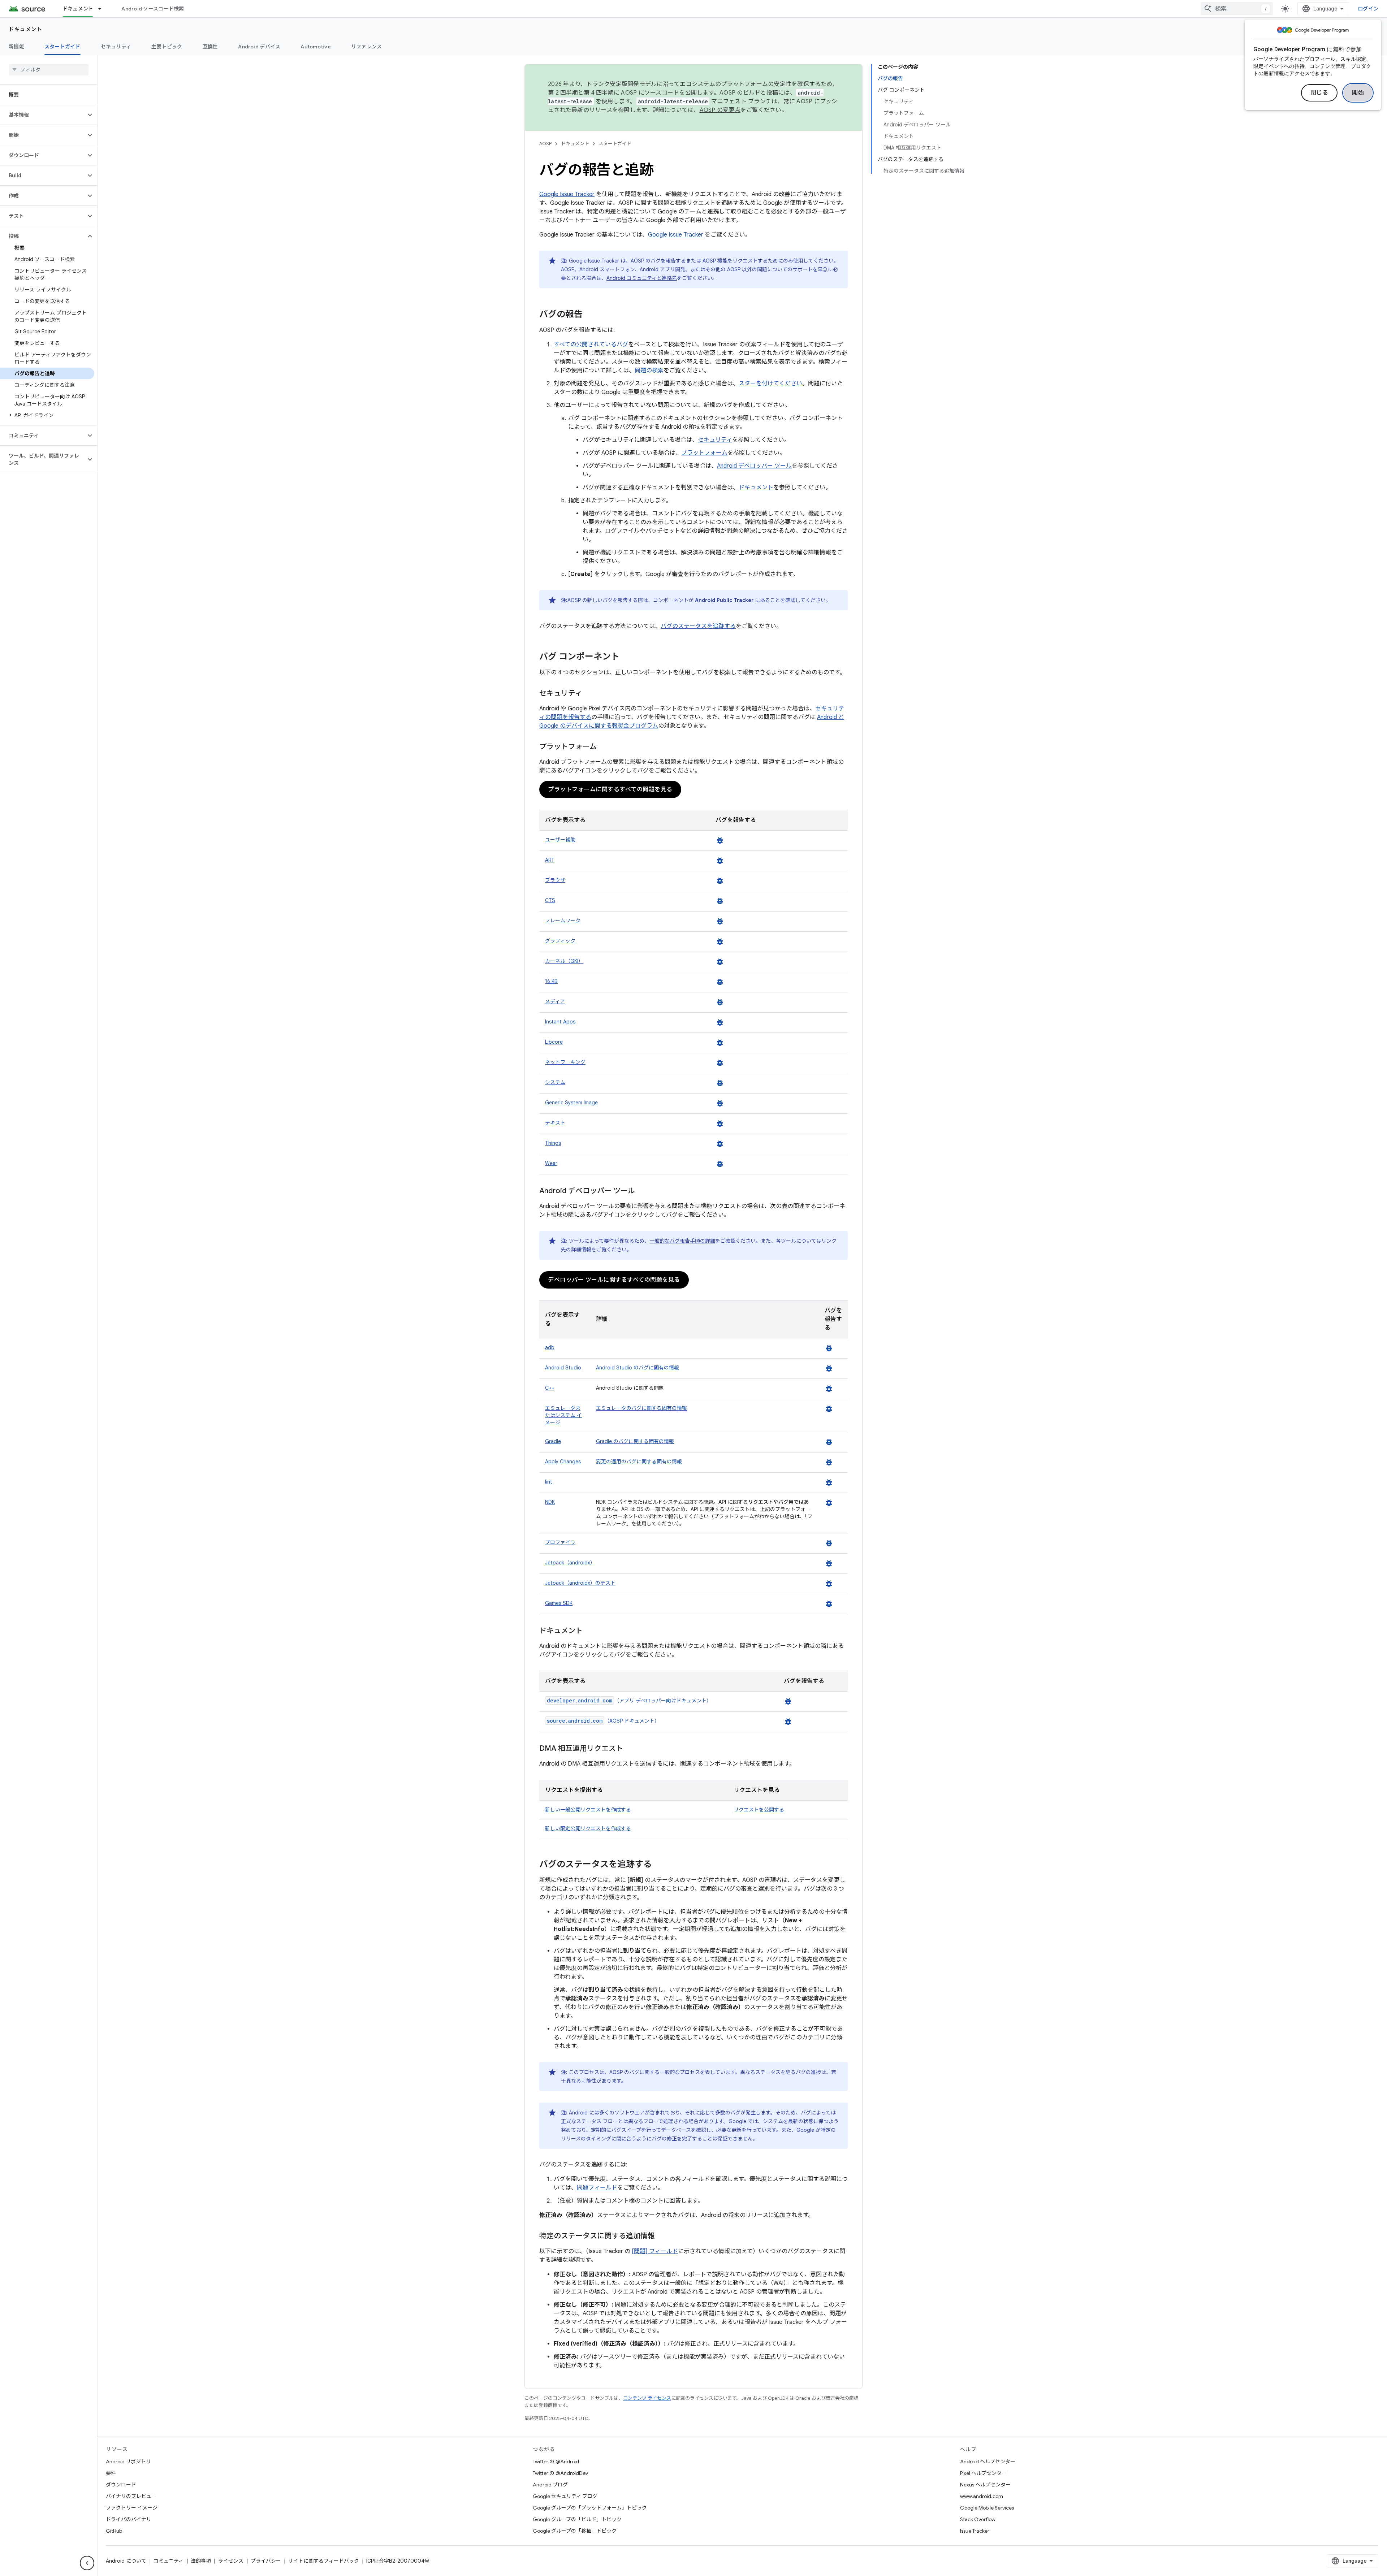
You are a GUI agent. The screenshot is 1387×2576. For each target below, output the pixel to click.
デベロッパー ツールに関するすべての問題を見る (614, 1280)
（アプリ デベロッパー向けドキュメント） (629, 1701)
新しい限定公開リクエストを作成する (588, 1828)
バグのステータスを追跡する (698, 626)
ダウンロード (121, 2485)
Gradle (553, 1441)
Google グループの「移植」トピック (575, 2531)
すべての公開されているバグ (591, 345)
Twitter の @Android (556, 2462)
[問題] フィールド (655, 2251)
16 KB (551, 981)
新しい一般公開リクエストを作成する (588, 1810)
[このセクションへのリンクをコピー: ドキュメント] (590, 1631)
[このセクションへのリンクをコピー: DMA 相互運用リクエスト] (630, 1749)
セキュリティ (116, 47)
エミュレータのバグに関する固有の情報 (641, 1408)
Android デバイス (259, 47)
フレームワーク (563, 921)
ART (550, 860)
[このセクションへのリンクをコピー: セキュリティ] (589, 694)
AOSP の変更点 (720, 110)
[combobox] (1237, 9)
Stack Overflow (978, 2519)
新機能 (16, 47)
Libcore (554, 1042)
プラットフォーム (704, 453)
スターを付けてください (770, 384)
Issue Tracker (975, 2531)
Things (553, 1143)
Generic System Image (571, 1103)
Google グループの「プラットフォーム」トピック (590, 2508)
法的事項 (201, 2561)
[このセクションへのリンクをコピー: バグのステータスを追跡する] (659, 1865)
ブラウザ (555, 880)
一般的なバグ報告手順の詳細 (682, 1241)
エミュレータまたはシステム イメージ (563, 1415)
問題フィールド (597, 2188)
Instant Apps (560, 1022)
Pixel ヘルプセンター (983, 2473)
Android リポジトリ (128, 2462)
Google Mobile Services (987, 2508)
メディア (555, 1001)
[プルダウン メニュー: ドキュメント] (103, 9)
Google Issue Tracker (567, 194)
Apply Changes (563, 1462)
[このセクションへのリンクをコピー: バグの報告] (590, 315)
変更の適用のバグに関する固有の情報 (639, 1462)
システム (555, 1082)
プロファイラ (560, 1542)
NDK (550, 1502)
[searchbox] (49, 70)
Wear (551, 1163)
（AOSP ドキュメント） (603, 1721)
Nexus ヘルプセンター (985, 2485)
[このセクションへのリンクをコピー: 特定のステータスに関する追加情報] (662, 2237)
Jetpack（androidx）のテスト (580, 1583)
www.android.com (982, 2496)
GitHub (114, 2531)
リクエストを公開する (759, 1810)
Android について (126, 2561)
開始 (1358, 93)
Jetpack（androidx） (570, 1563)
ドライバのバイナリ (129, 2519)
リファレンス (367, 47)
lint (549, 1482)
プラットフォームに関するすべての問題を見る (610, 789)
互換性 (210, 47)
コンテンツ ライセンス (647, 2398)
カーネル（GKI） (564, 961)
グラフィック (560, 941)
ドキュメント (78, 9)
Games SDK (559, 1603)
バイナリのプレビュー (131, 2496)
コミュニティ (168, 2561)
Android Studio (563, 1368)
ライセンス (231, 2561)
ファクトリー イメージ (132, 2508)
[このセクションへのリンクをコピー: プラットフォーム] (604, 747)
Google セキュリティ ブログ (565, 2496)
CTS (550, 900)
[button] (43, 115)
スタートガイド (62, 47)
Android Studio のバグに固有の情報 (638, 1368)
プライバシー (266, 2561)
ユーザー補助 (560, 840)
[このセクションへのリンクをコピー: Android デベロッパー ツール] (642, 1191)
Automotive (316, 47)
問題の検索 (649, 371)
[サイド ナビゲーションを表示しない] (87, 2563)
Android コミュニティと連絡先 (642, 278)
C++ (550, 1388)
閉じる (1319, 93)
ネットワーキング (565, 1062)
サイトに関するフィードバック (324, 2561)
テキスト (555, 1123)
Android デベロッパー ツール (754, 466)
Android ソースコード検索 (153, 9)
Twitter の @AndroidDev (560, 2473)
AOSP (545, 144)
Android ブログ (550, 2485)
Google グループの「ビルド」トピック (577, 2519)
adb (550, 1347)
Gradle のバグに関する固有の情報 (635, 1441)
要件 (111, 2473)
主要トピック (167, 47)
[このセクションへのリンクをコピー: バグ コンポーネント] (627, 657)
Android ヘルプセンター (988, 2462)
